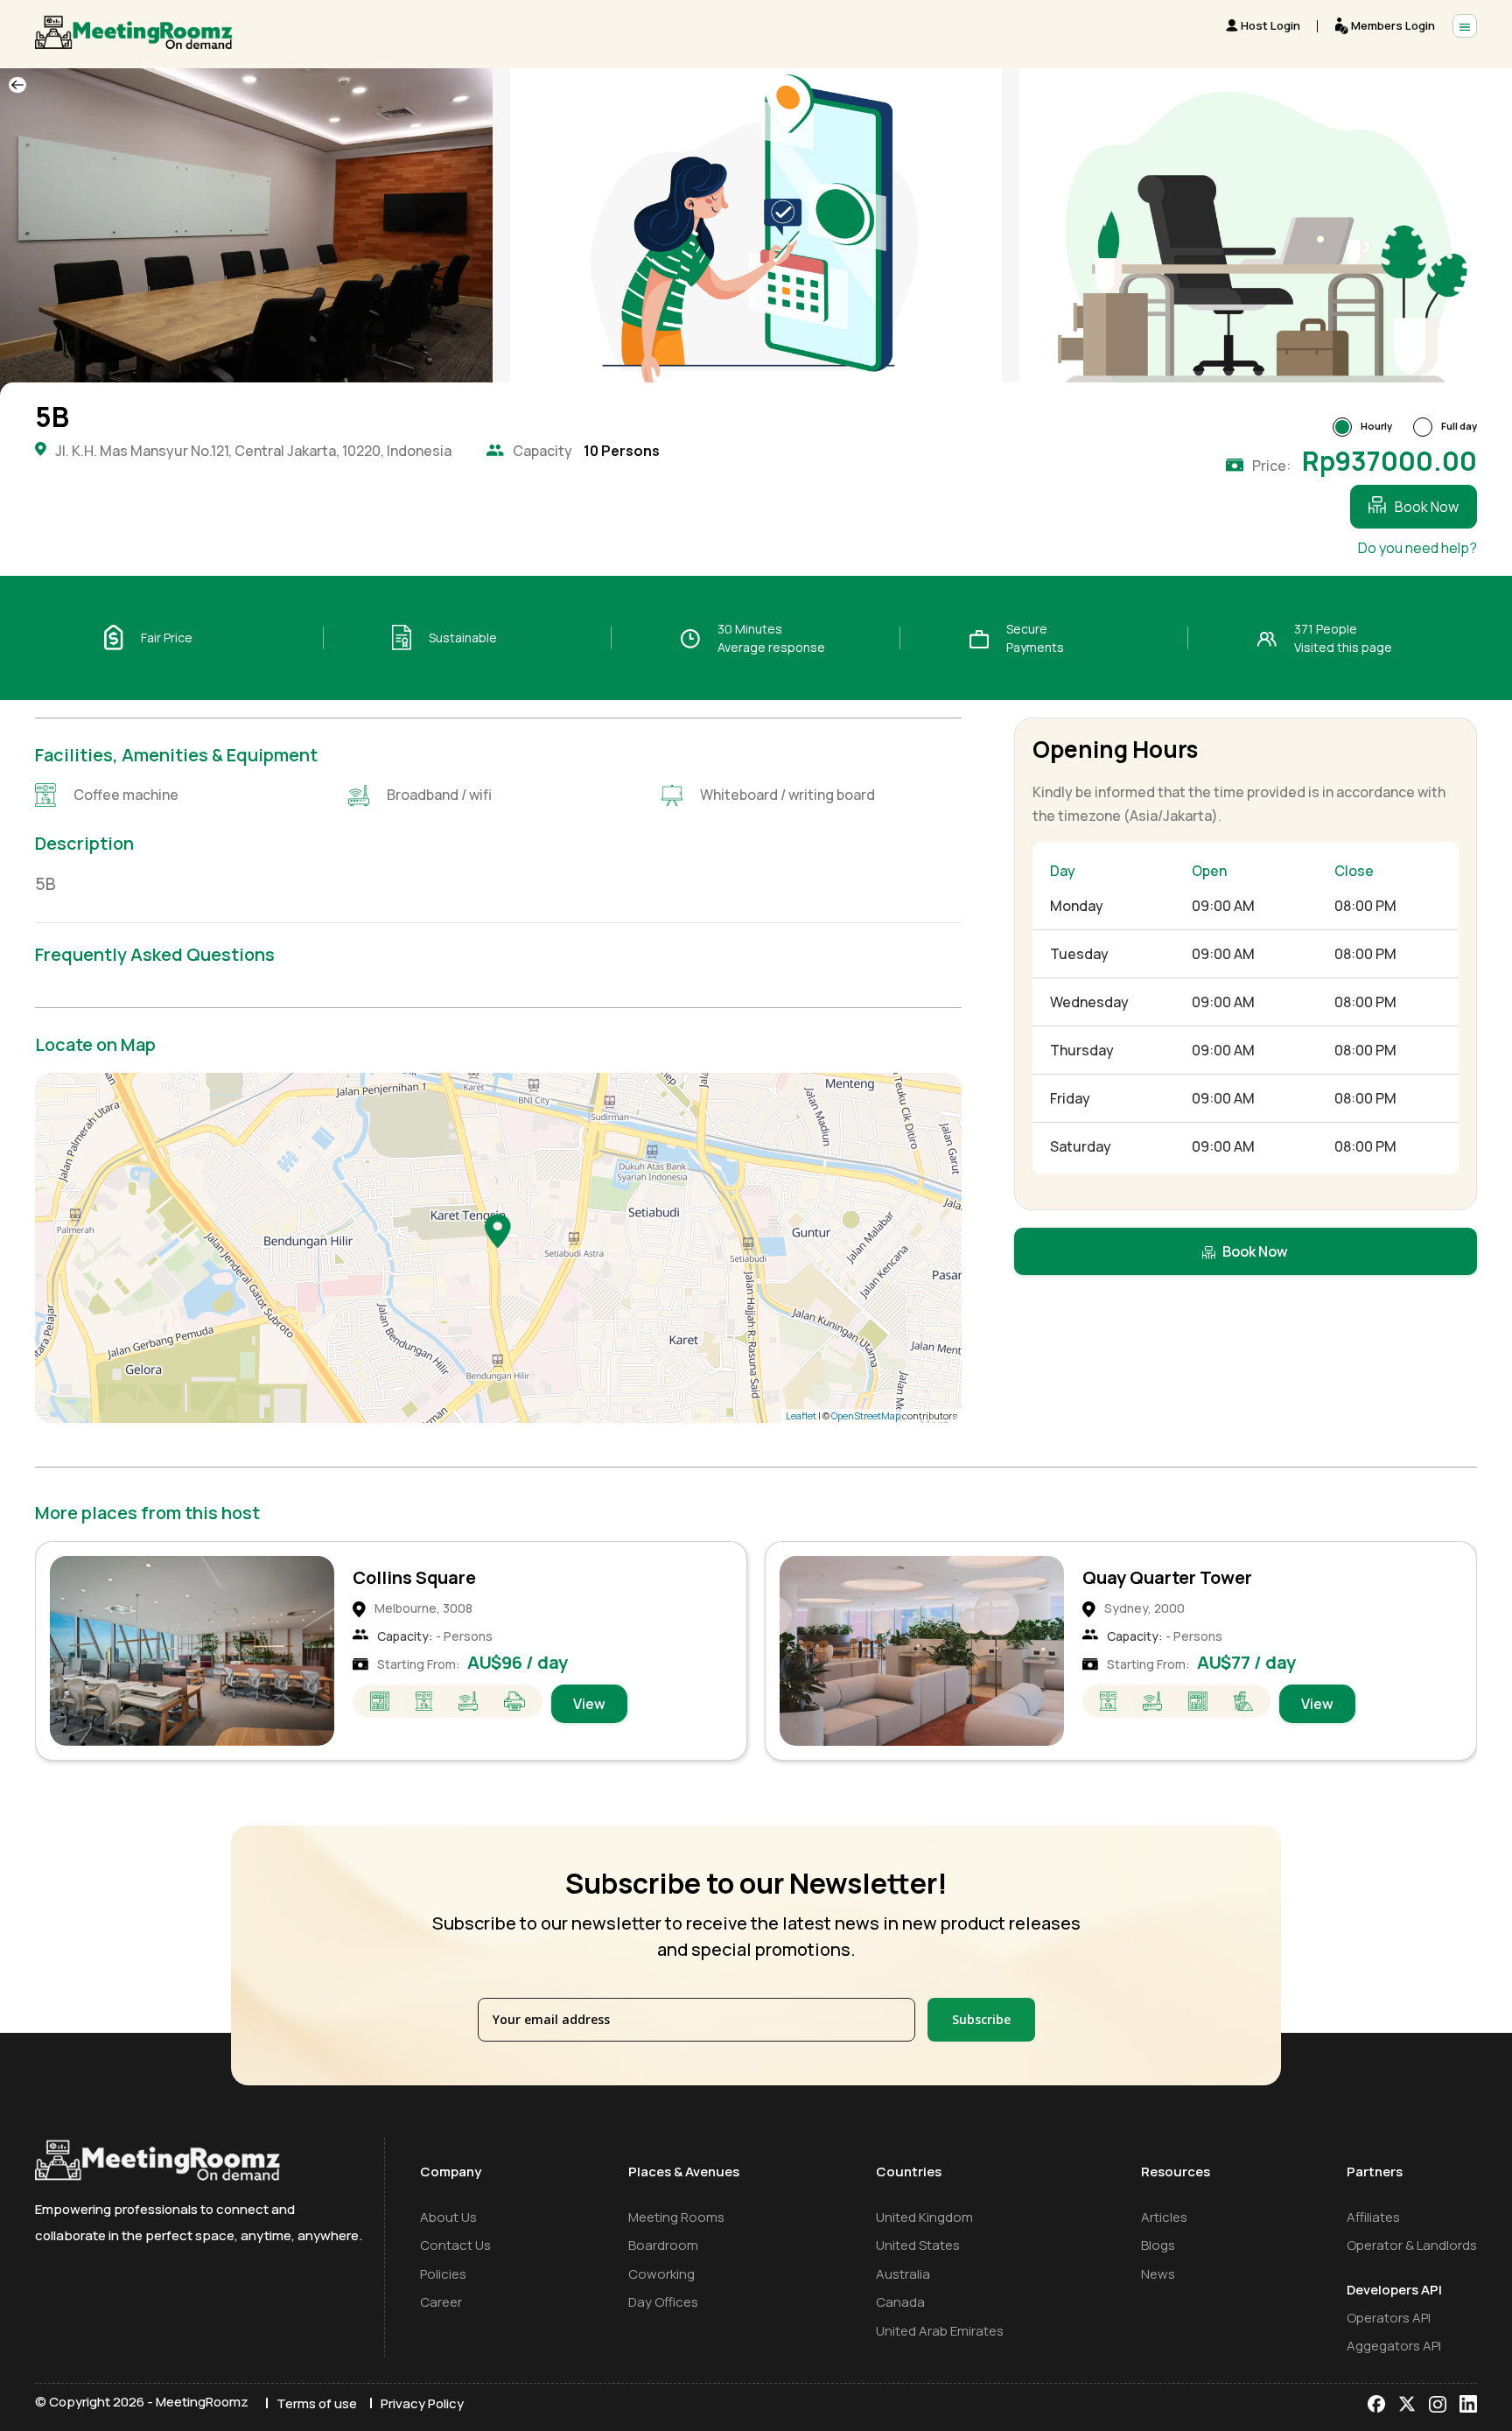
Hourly (1376, 426)
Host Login (1270, 25)
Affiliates (1373, 2217)
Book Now (1427, 507)
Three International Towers (1198, 1577)
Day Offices (663, 2302)
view (588, 1704)
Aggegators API (1394, 2346)
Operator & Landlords (1412, 2245)
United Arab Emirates (940, 2331)
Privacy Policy (422, 2403)
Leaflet (801, 1415)
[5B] (498, 1230)
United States (918, 2245)
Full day (1459, 426)
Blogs (1158, 2245)
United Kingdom (924, 2217)
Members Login (1393, 25)
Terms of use (317, 2403)
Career (441, 2302)
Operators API (1389, 2318)
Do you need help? (1417, 548)
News (1158, 2274)
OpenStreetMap (866, 1415)
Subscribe (981, 2019)
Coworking (661, 2274)
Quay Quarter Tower (437, 1577)
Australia (903, 2274)
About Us (448, 2217)
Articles (1164, 2217)
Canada (900, 2302)
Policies (443, 2274)
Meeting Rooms (676, 2217)
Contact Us (455, 2245)
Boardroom (663, 2245)
